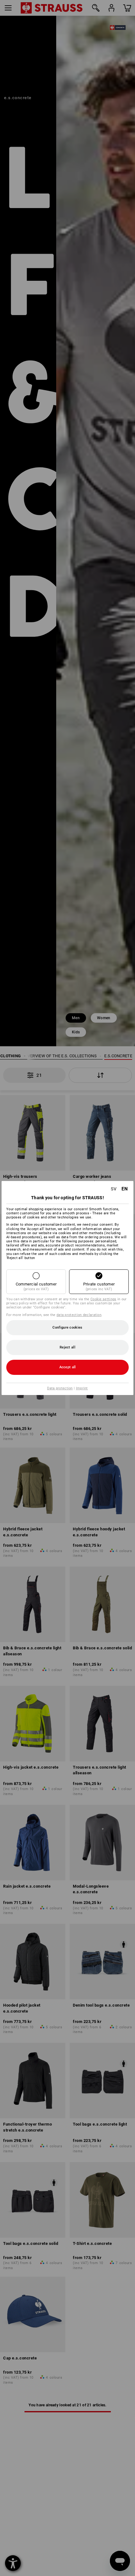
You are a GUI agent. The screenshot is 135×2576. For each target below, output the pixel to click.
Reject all (67, 1347)
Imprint (82, 1388)
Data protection (60, 1388)
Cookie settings (103, 1299)
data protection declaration (79, 1315)
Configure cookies (67, 1328)
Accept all (68, 1367)
